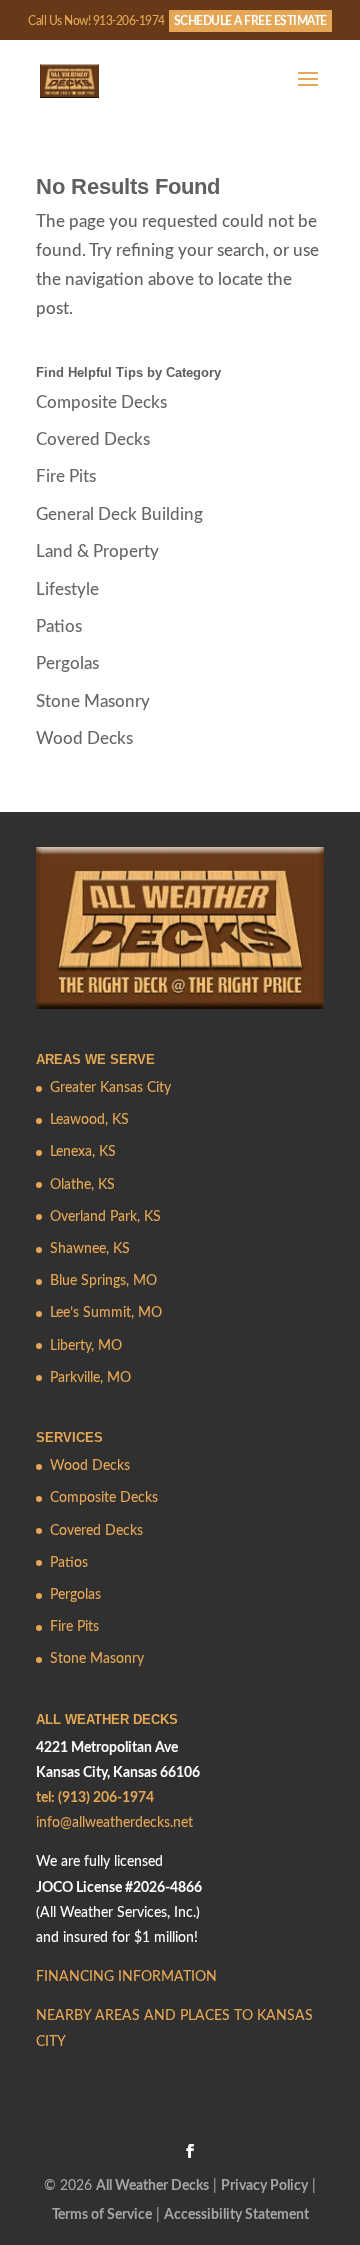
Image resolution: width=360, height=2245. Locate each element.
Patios (59, 626)
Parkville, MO (90, 1378)
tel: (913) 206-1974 (95, 1798)
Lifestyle (67, 589)
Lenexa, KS (83, 1152)
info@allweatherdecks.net (114, 1823)
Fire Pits (66, 476)
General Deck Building (119, 514)
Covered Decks (93, 439)
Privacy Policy (264, 2186)
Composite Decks (101, 402)
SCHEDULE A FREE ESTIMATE (250, 21)
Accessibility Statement (236, 2215)
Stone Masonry (93, 701)
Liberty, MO (86, 1346)
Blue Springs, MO (103, 1281)
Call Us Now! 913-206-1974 (96, 21)
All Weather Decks (152, 2186)
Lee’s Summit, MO (106, 1313)
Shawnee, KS (90, 1249)
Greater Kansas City (110, 1088)
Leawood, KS (89, 1120)
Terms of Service (102, 2215)
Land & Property (97, 551)
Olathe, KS (82, 1185)
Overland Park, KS (105, 1217)
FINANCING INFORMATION (126, 1977)
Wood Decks (84, 738)
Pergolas (67, 663)
